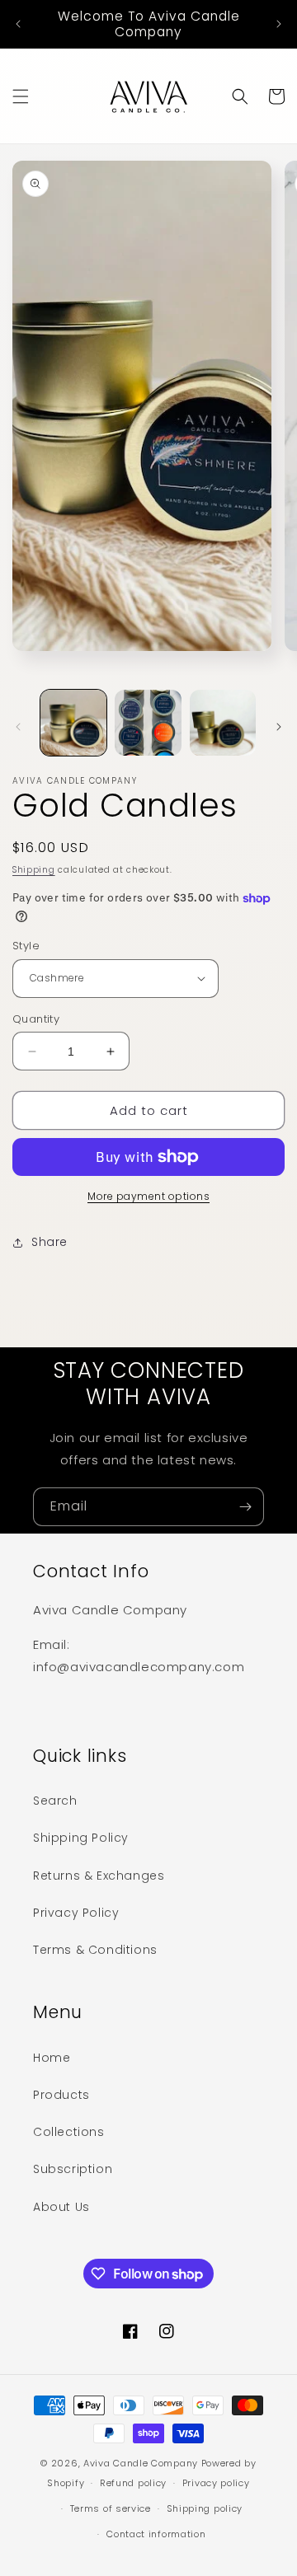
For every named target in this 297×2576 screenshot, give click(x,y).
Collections (69, 2132)
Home (52, 2058)
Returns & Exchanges (99, 1876)
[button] (21, 96)
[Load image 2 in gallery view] (148, 723)
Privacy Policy (76, 1913)
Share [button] (49, 1242)
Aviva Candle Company (141, 2463)
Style (26, 946)
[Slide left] (18, 727)
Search (55, 1801)
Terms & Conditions (95, 1950)
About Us (61, 2207)
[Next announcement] (279, 24)
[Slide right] (279, 727)
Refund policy (133, 2483)
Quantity (36, 1019)
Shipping (34, 870)
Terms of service (111, 2508)
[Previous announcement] (18, 24)
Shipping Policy (81, 1838)
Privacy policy (216, 2483)
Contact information (156, 2534)
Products (61, 2095)
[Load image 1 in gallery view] (73, 723)
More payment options (148, 1196)
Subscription (73, 2169)
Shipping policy (205, 2508)
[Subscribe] (245, 1507)
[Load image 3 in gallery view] (223, 723)
